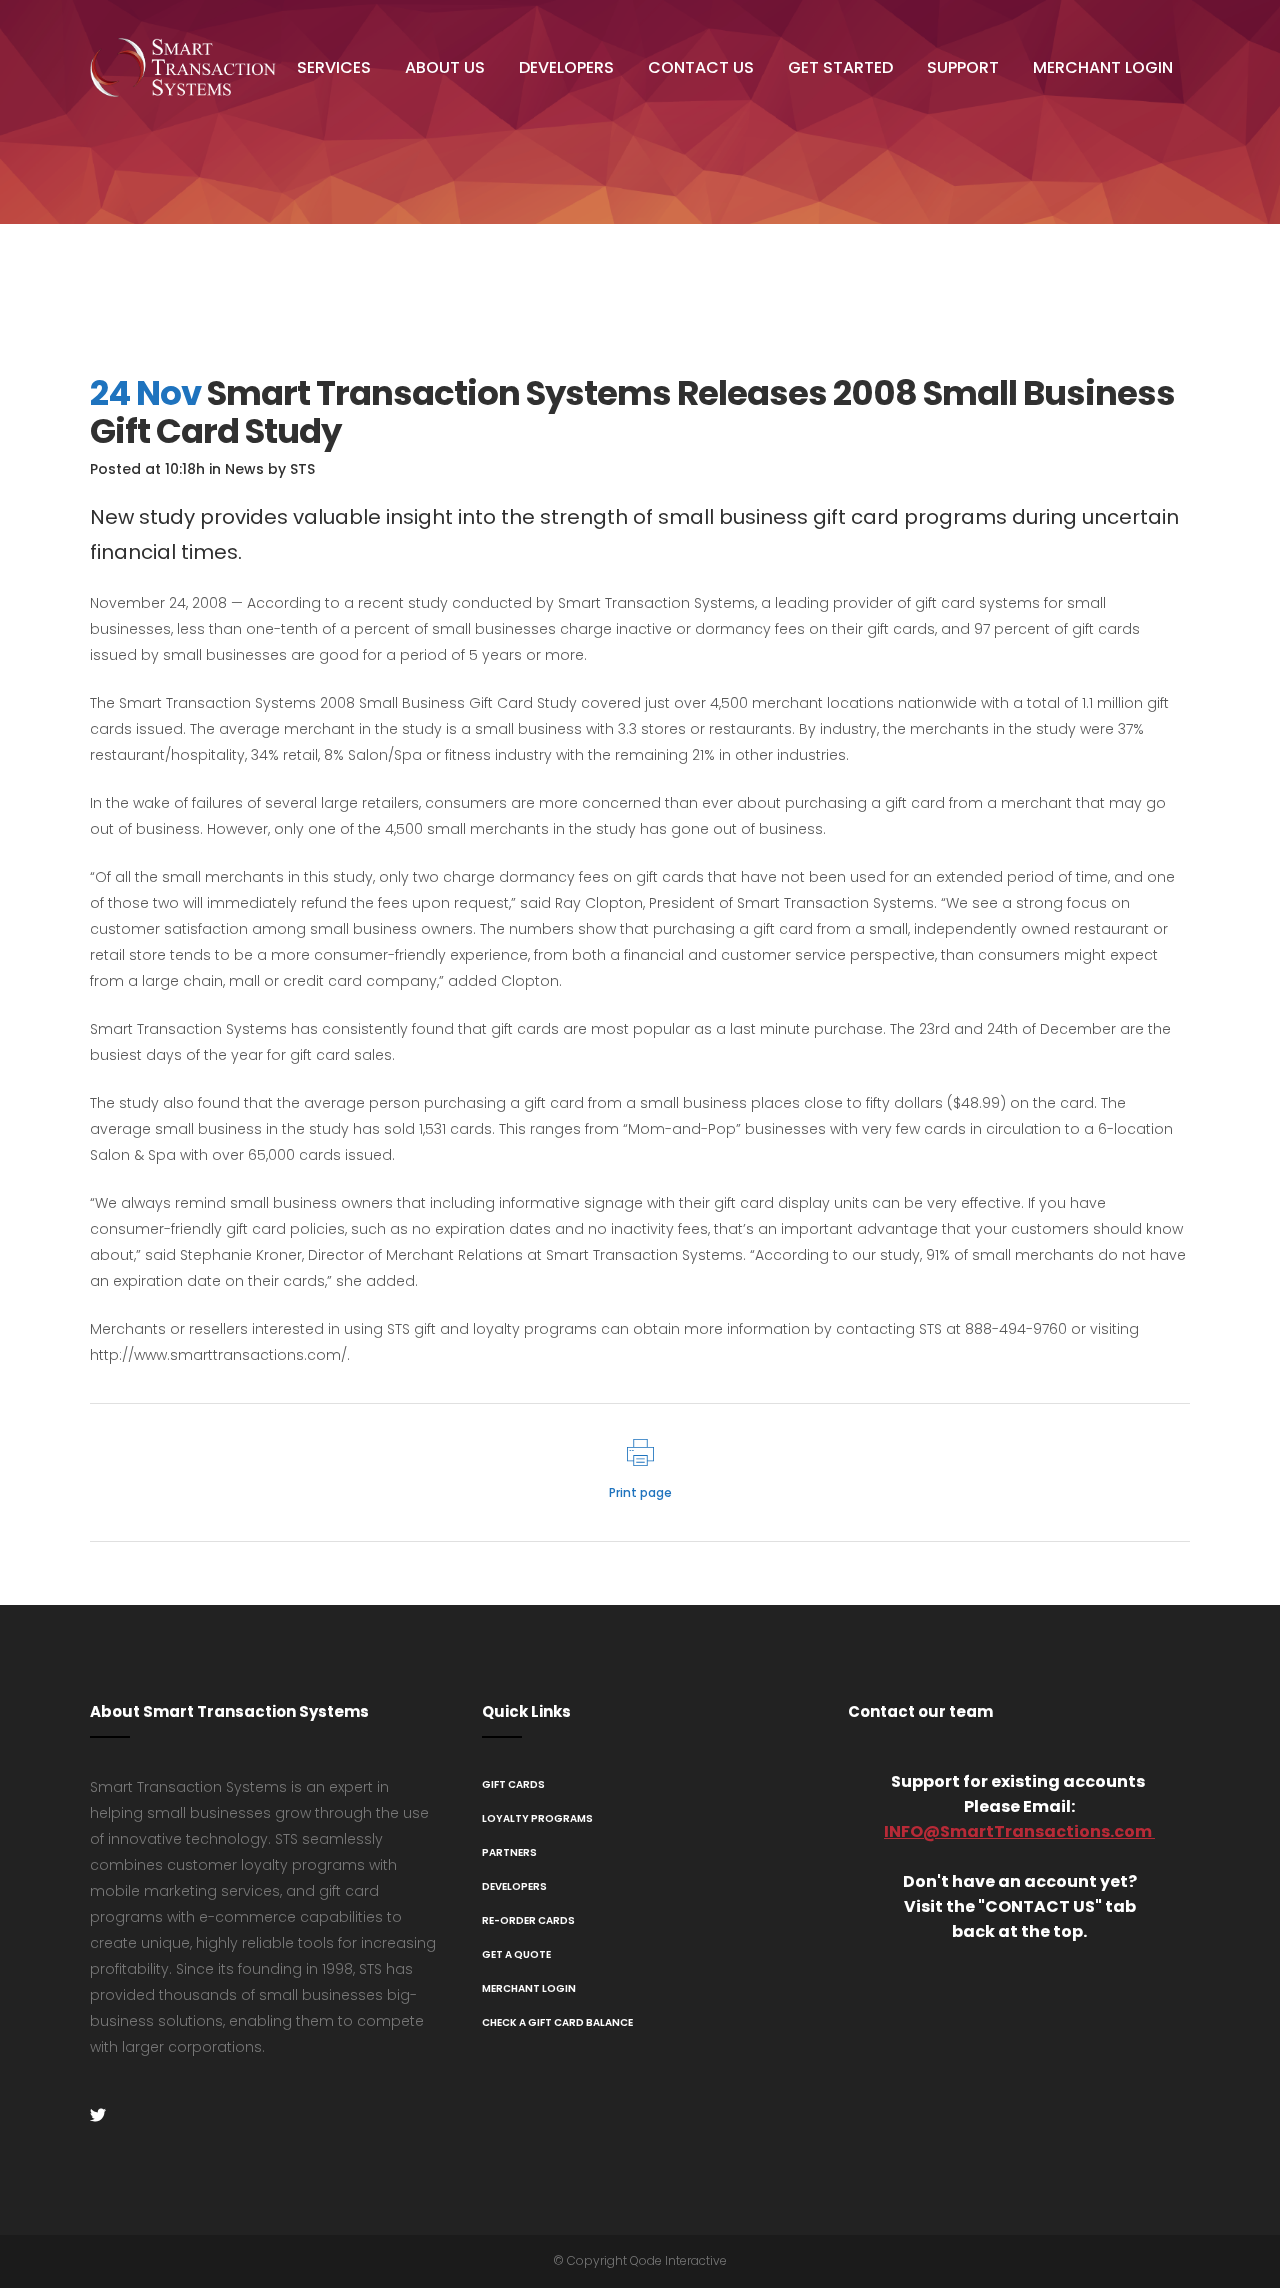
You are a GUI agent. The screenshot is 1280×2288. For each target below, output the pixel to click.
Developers (514, 1886)
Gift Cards (513, 1784)
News (244, 469)
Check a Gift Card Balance (557, 2022)
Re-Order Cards (528, 1920)
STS (302, 469)
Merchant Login (529, 1988)
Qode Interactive (678, 2260)
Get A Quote (516, 1954)
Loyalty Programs (537, 1818)
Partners (509, 1852)
